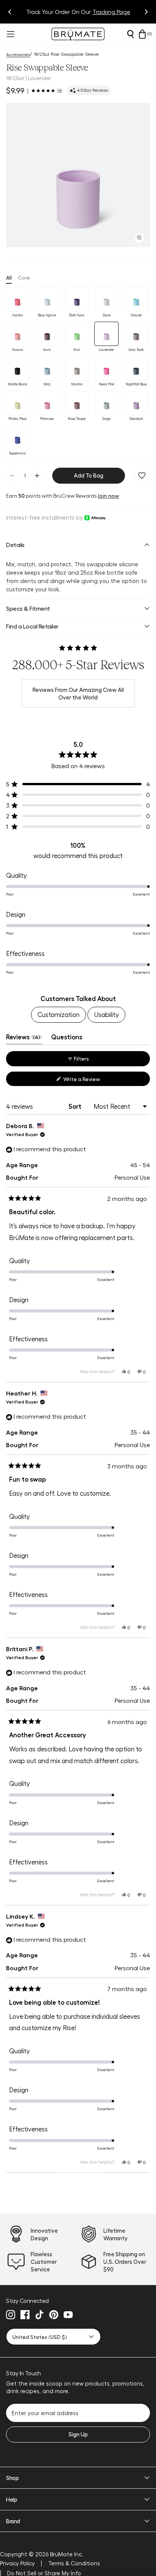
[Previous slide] (10, 12)
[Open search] (130, 34)
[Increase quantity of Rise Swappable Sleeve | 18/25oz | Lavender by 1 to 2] (37, 476)
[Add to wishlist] (142, 476)
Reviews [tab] (24, 1039)
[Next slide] (146, 12)
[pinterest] (54, 2315)
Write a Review (91, 1081)
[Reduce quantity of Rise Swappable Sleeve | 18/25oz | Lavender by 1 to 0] (12, 476)
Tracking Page (111, 12)
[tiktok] (39, 2315)
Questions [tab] (67, 1039)
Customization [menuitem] (58, 1014)
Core (24, 277)
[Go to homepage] (78, 34)
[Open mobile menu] (10, 34)
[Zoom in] (139, 238)
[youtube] (68, 2315)
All (9, 277)
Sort (76, 1106)
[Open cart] (142, 34)
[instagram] (11, 2315)
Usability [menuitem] (106, 1014)
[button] (78, 175)
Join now (108, 495)
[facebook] (25, 2315)
